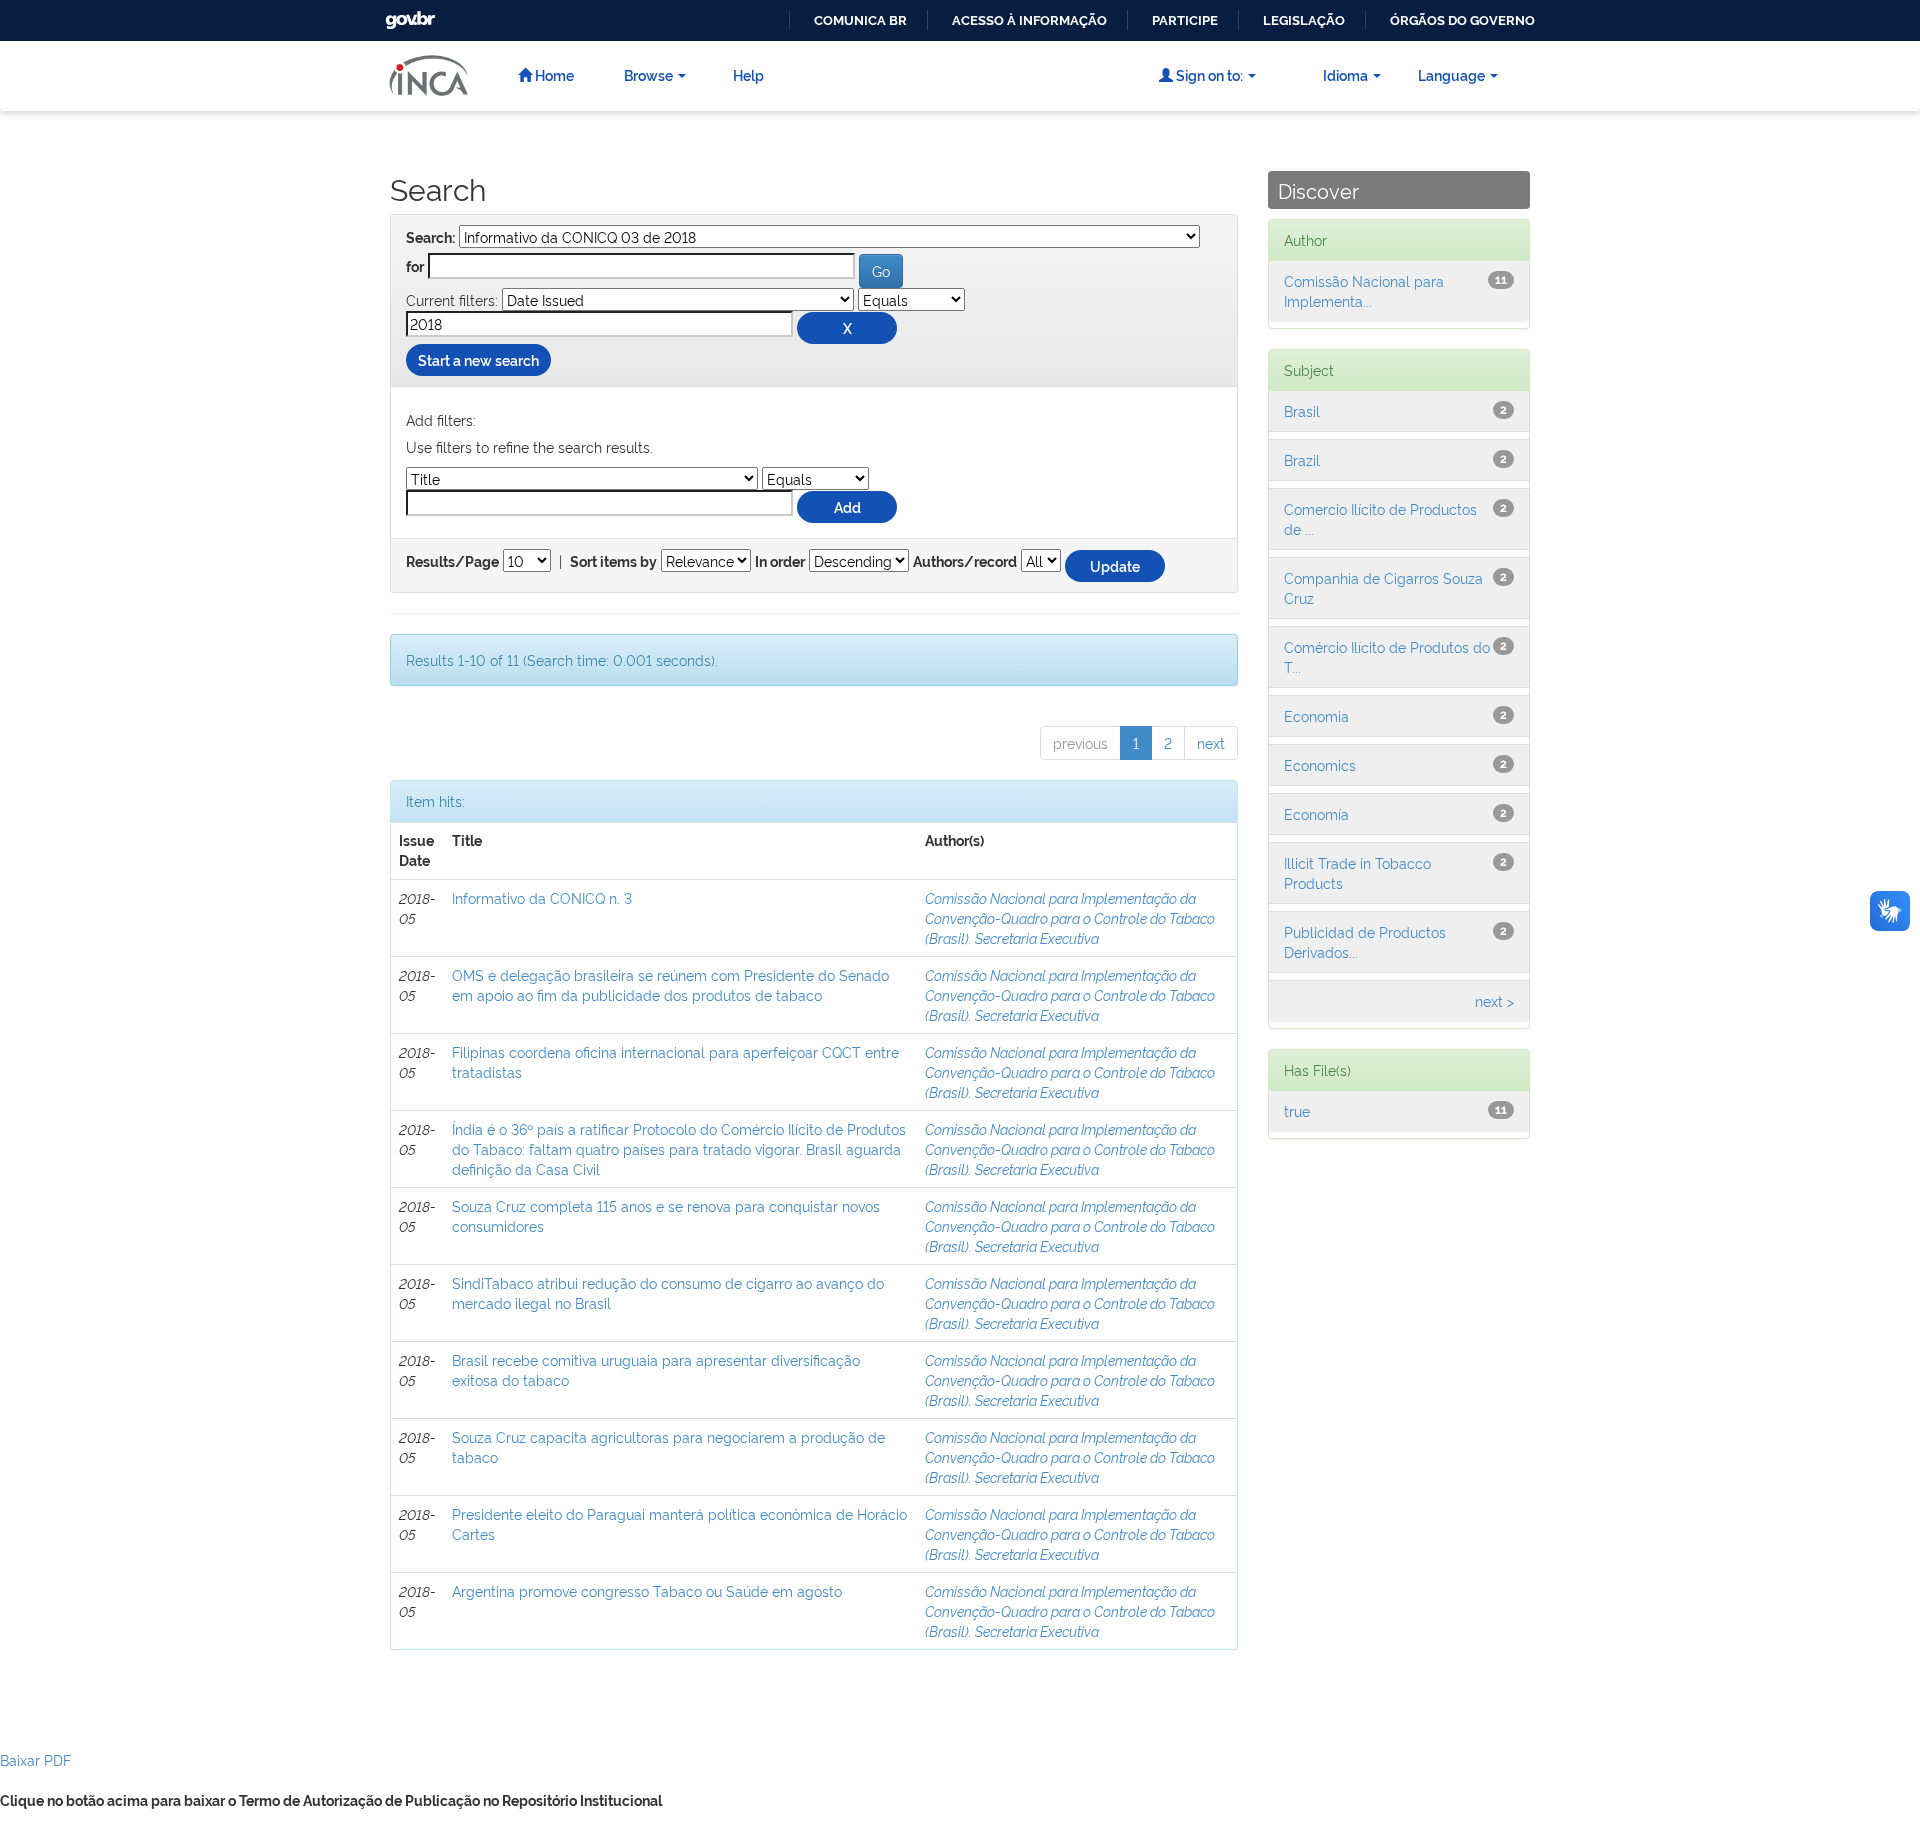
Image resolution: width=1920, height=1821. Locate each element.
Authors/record (965, 562)
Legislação (1304, 20)
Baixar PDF (35, 1759)
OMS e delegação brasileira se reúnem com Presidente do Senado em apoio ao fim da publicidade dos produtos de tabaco (670, 984)
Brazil (1302, 459)
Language (1451, 74)
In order (780, 562)
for (415, 267)
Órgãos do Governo (1462, 20)
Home (553, 74)
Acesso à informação (1029, 20)
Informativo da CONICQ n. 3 (542, 897)
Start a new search (478, 359)
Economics (1320, 764)
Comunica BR (860, 20)
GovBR (408, 14)
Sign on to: (1208, 74)
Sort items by (613, 562)
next (1211, 742)
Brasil (1302, 410)
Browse (648, 74)
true (1297, 1110)
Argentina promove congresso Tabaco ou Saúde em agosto (647, 1590)
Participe (1185, 20)
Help (748, 74)
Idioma (1345, 74)
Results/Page (452, 562)
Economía (1316, 813)
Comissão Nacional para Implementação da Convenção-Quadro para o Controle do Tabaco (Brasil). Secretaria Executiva (1070, 917)
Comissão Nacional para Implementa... (1364, 290)
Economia (1316, 715)
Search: (430, 238)
